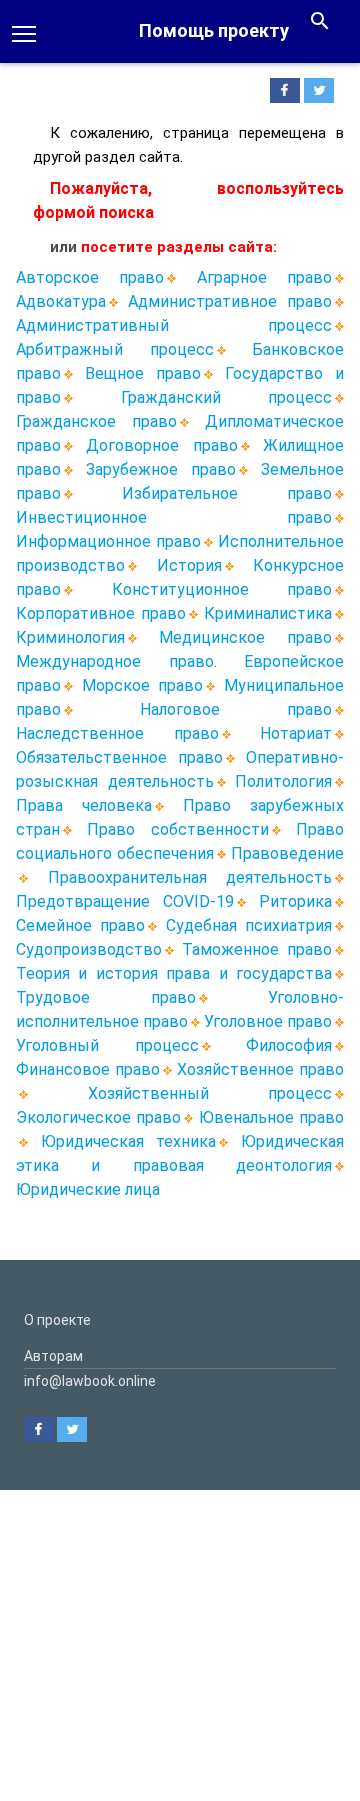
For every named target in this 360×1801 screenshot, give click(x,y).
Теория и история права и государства (174, 973)
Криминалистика (268, 613)
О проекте (57, 1320)
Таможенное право (257, 949)
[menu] (24, 32)
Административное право (230, 301)
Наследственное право (117, 733)
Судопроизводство (89, 949)
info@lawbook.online (90, 1381)
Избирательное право (227, 493)
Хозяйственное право (260, 1069)
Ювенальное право (271, 1117)
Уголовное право (268, 1021)
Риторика (295, 901)
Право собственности (177, 829)
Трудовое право (106, 997)
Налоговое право (236, 709)
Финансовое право (88, 1069)
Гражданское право (96, 421)
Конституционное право (222, 589)
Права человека (84, 805)
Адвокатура (61, 301)
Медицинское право (245, 637)
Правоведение (287, 853)
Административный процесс (174, 325)
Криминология (70, 637)
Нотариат (296, 733)
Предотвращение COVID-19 (125, 901)
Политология (283, 781)
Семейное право (80, 925)
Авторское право (90, 277)
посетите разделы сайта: (179, 247)
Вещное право (143, 373)
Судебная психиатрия (249, 925)
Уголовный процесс (107, 1045)
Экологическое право (98, 1117)
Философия (289, 1045)
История (189, 565)
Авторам (53, 1356)
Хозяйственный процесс (210, 1093)
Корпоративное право (101, 613)
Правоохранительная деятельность (190, 877)
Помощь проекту (214, 30)
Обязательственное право (119, 757)
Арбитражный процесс (115, 349)
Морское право (143, 685)
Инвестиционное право (174, 517)
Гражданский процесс (227, 397)
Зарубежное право (161, 469)
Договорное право (161, 445)
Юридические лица (88, 1189)
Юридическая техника (129, 1141)
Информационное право (108, 541)
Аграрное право (264, 277)
